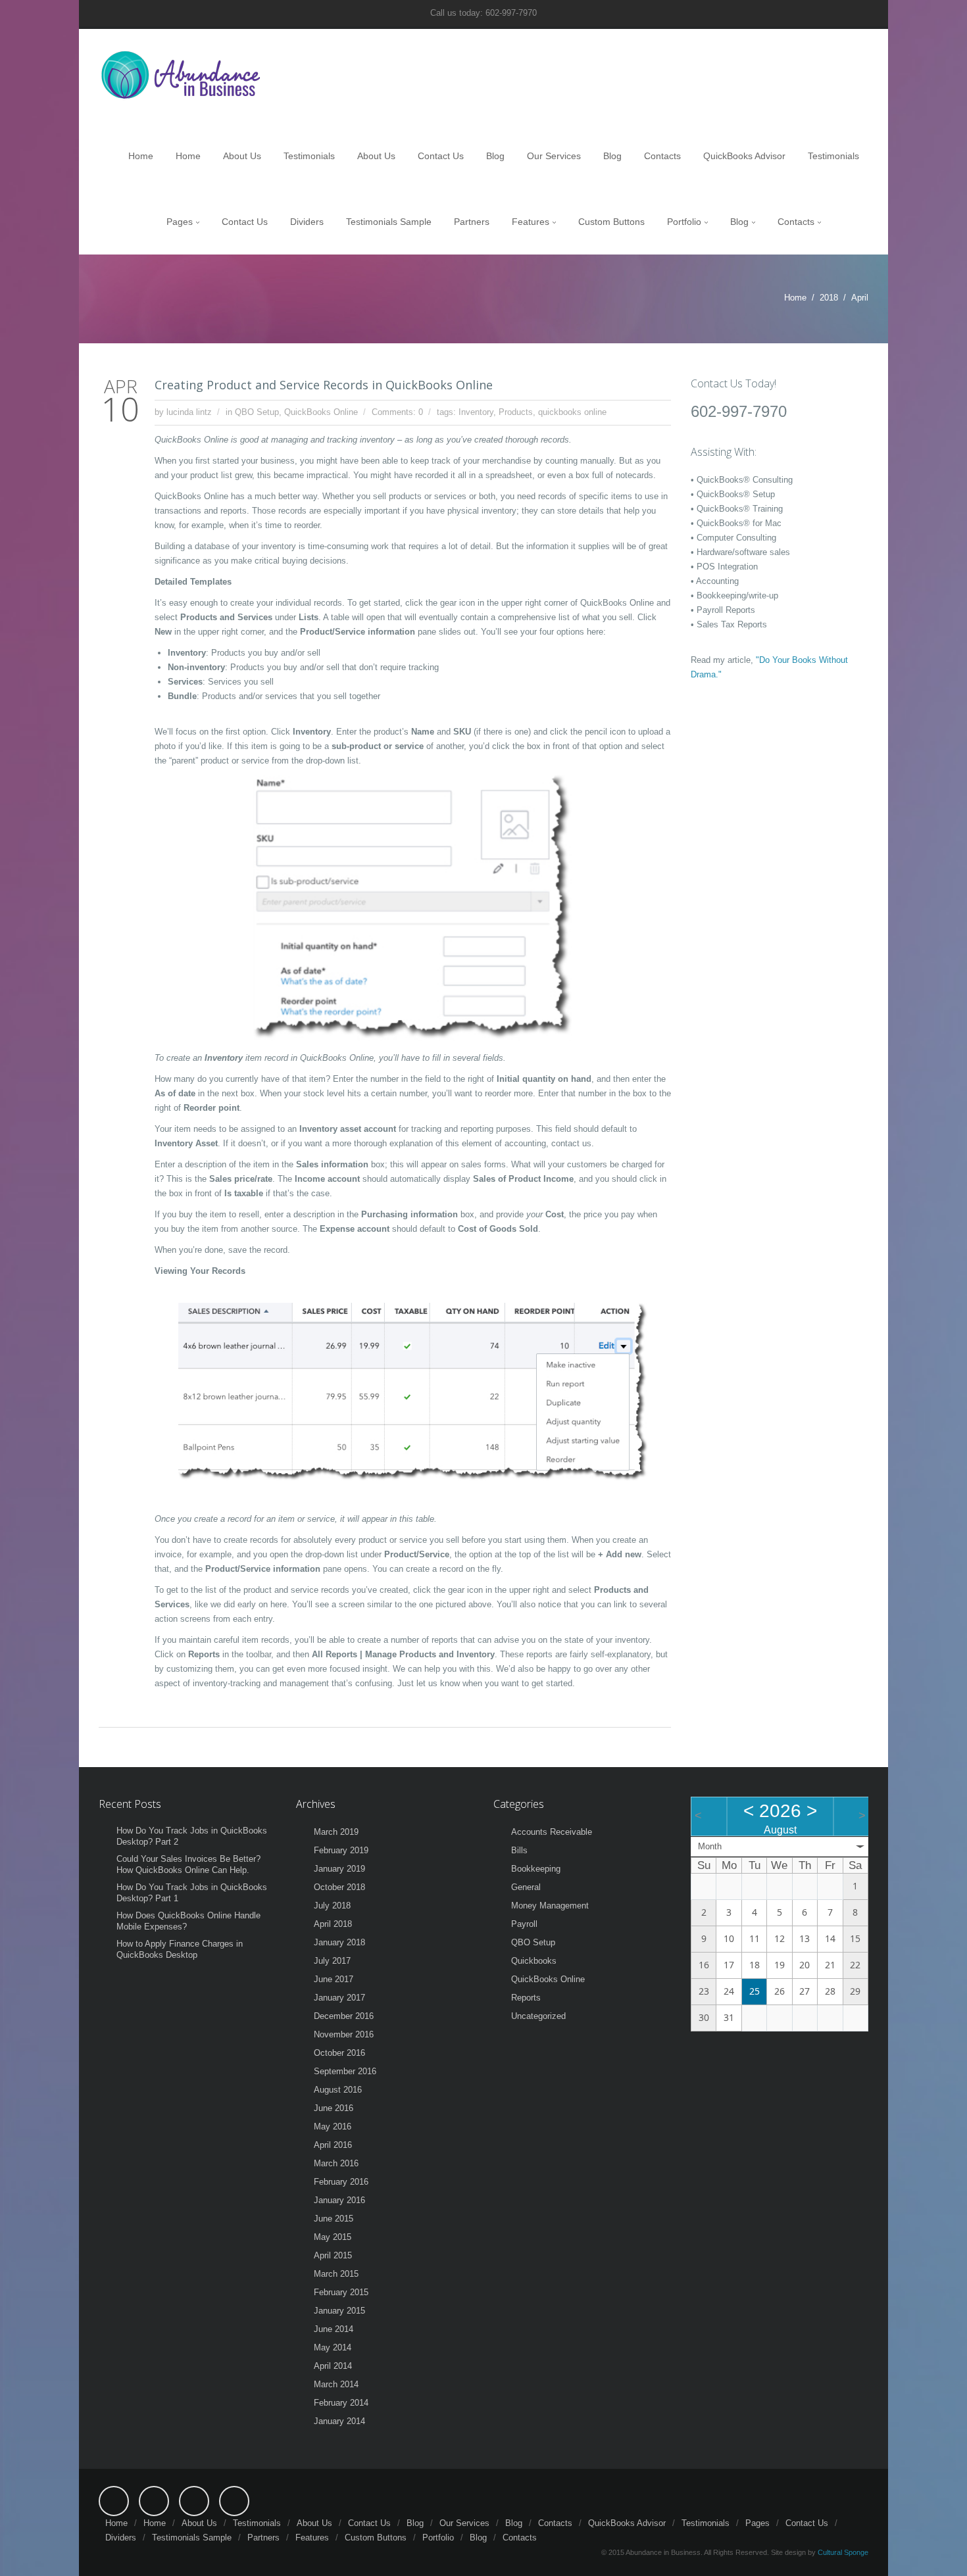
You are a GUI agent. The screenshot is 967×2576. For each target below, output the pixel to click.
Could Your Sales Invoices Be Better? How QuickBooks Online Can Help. (188, 1864)
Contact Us (441, 156)
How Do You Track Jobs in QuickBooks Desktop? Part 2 (192, 1836)
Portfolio (684, 222)
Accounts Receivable (552, 1832)
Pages (180, 222)
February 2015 (341, 2292)
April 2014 (333, 2366)
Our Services (554, 156)
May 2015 (333, 2237)
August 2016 (338, 2090)
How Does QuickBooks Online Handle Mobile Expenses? (188, 1921)
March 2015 (336, 2274)
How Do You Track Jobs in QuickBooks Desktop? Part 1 (192, 1893)
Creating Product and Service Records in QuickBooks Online (324, 385)
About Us (242, 156)
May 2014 (333, 2347)
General (526, 1887)
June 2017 (334, 1979)
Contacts (662, 156)
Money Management (550, 1906)
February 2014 (341, 2403)
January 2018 (339, 1942)
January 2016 (339, 2200)
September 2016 (345, 2071)
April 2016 (333, 2145)
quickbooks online (572, 412)
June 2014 (334, 2329)
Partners (472, 222)
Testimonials (309, 156)
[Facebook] (114, 2501)
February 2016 (341, 2182)
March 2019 (336, 1832)
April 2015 (333, 2255)
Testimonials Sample (389, 222)
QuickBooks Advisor (744, 156)
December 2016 (344, 2016)
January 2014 (339, 2421)
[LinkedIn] (194, 2501)
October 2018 (339, 1887)
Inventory (476, 412)
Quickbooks (534, 1961)
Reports (526, 1998)
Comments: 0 (397, 412)
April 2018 (333, 1924)
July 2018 (332, 1906)
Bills (519, 1850)
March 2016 (336, 2163)
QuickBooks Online (321, 412)
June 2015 (334, 2219)
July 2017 (332, 1961)
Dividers (307, 222)
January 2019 (339, 1869)
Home (141, 156)
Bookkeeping (536, 1869)
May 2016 (333, 2126)
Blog (495, 156)
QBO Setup (257, 412)
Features (531, 222)
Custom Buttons (611, 222)
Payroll (524, 1924)
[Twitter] (154, 2501)
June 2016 (334, 2108)
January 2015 (339, 2311)
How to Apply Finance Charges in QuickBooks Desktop (180, 1949)
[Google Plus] (234, 2501)
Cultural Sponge (843, 2552)
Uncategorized (538, 2016)
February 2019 (341, 1850)
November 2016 (344, 2034)
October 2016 (339, 2053)
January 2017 (339, 1998)
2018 (829, 298)
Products (516, 412)
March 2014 (336, 2384)
